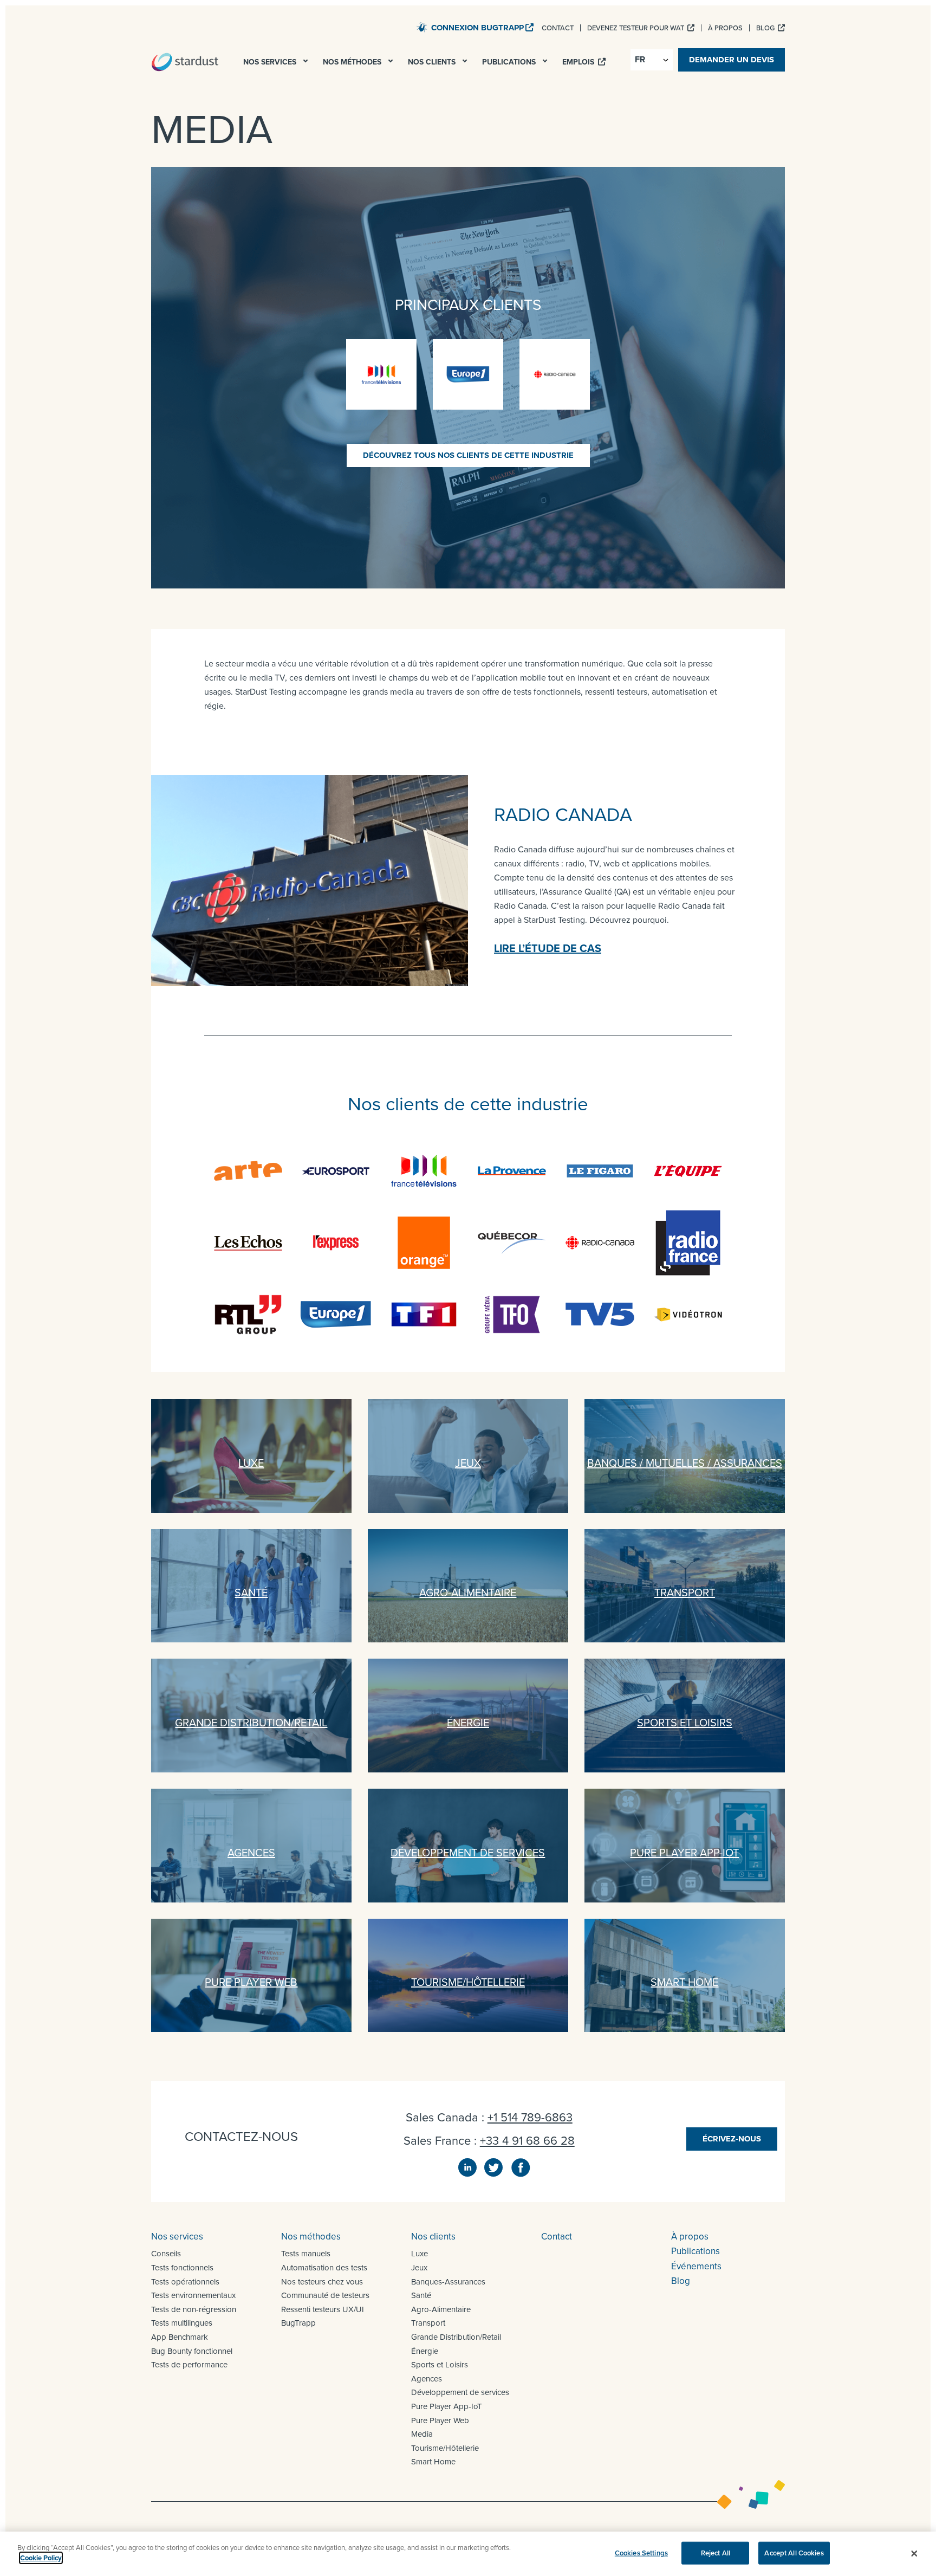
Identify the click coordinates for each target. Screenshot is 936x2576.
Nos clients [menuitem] (433, 62)
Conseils (166, 2253)
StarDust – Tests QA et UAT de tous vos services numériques (185, 62)
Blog (681, 2281)
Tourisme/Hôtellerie (445, 2448)
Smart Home (433, 2461)
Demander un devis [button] (732, 60)
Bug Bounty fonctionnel (192, 2351)
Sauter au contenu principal (357, 27)
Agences (427, 2378)
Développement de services (460, 2392)
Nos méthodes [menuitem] (353, 62)
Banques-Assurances (448, 2281)
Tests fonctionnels (182, 2267)
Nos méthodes (311, 2236)
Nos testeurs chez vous (322, 2281)
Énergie (425, 2351)
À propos (690, 2236)
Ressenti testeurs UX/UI (323, 2309)
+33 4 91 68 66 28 (527, 2140)
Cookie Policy (41, 2558)
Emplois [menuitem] (579, 62)
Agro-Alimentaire (441, 2309)
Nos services (177, 2236)
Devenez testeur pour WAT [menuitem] (636, 28)
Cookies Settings (641, 2553)
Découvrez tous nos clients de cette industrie (468, 455)
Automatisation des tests (324, 2267)
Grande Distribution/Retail (456, 2337)
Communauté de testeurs (325, 2295)
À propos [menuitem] (725, 28)
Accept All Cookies (794, 2553)
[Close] (914, 2554)
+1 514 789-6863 (530, 2117)
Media (422, 2434)
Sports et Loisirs (440, 2364)
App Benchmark (180, 2337)
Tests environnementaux (193, 2295)
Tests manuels (306, 2253)
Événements (696, 2266)
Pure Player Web (440, 2420)
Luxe (420, 2253)
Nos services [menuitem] (271, 62)
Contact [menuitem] (558, 28)
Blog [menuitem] (766, 28)
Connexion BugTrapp (477, 28)
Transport (428, 2323)
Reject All (716, 2553)
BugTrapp (298, 2323)
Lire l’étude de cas (548, 948)
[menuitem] (307, 64)
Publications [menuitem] (510, 62)
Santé (421, 2295)
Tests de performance (189, 2364)
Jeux (419, 2267)
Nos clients (433, 2236)
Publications (695, 2251)
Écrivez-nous (732, 2139)
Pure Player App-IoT (447, 2406)
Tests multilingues (182, 2323)
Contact (557, 2236)
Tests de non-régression (194, 2309)
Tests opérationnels (185, 2281)
